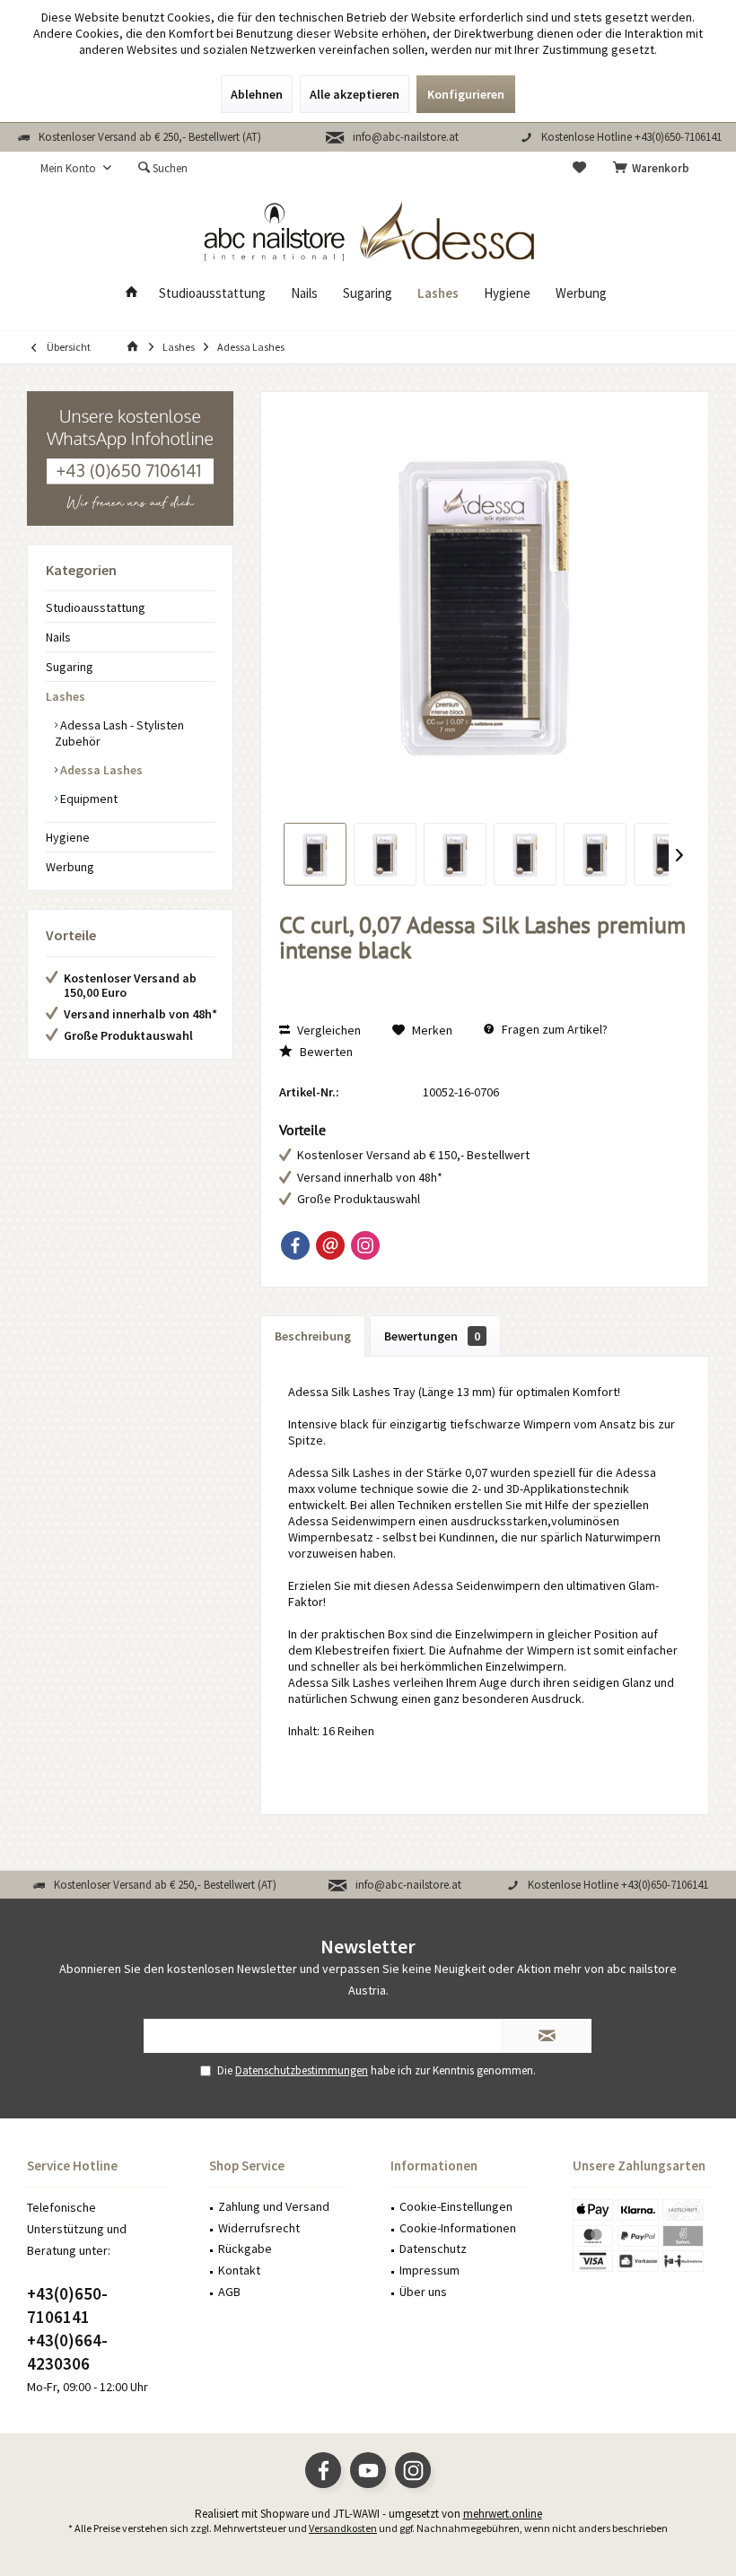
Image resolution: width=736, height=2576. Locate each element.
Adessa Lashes (100, 770)
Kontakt (239, 2270)
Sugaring (70, 667)
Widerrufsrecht (259, 2228)
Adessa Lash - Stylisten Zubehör (119, 733)
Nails (58, 637)
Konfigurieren (466, 94)
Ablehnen (257, 94)
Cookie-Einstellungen (456, 2206)
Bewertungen (432, 1336)
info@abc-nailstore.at (406, 137)
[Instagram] (365, 1245)
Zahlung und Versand (274, 2206)
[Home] (131, 294)
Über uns (423, 2292)
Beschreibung (313, 1336)
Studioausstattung (96, 607)
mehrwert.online (503, 2514)
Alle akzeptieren (355, 94)
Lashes (66, 696)
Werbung (70, 867)
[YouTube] (368, 2470)
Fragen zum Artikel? (553, 1029)
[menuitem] (654, 169)
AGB (229, 2292)
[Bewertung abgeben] (485, 974)
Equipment (88, 799)
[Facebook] (295, 1245)
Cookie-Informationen (458, 2228)
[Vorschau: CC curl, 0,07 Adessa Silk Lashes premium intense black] (315, 854)
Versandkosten (343, 2528)
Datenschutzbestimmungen (302, 2070)
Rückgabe (245, 2249)
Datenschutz (433, 2249)
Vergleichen (328, 1030)
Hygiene (68, 837)
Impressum (429, 2270)
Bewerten (325, 1052)
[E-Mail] (330, 1245)
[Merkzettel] (579, 168)
